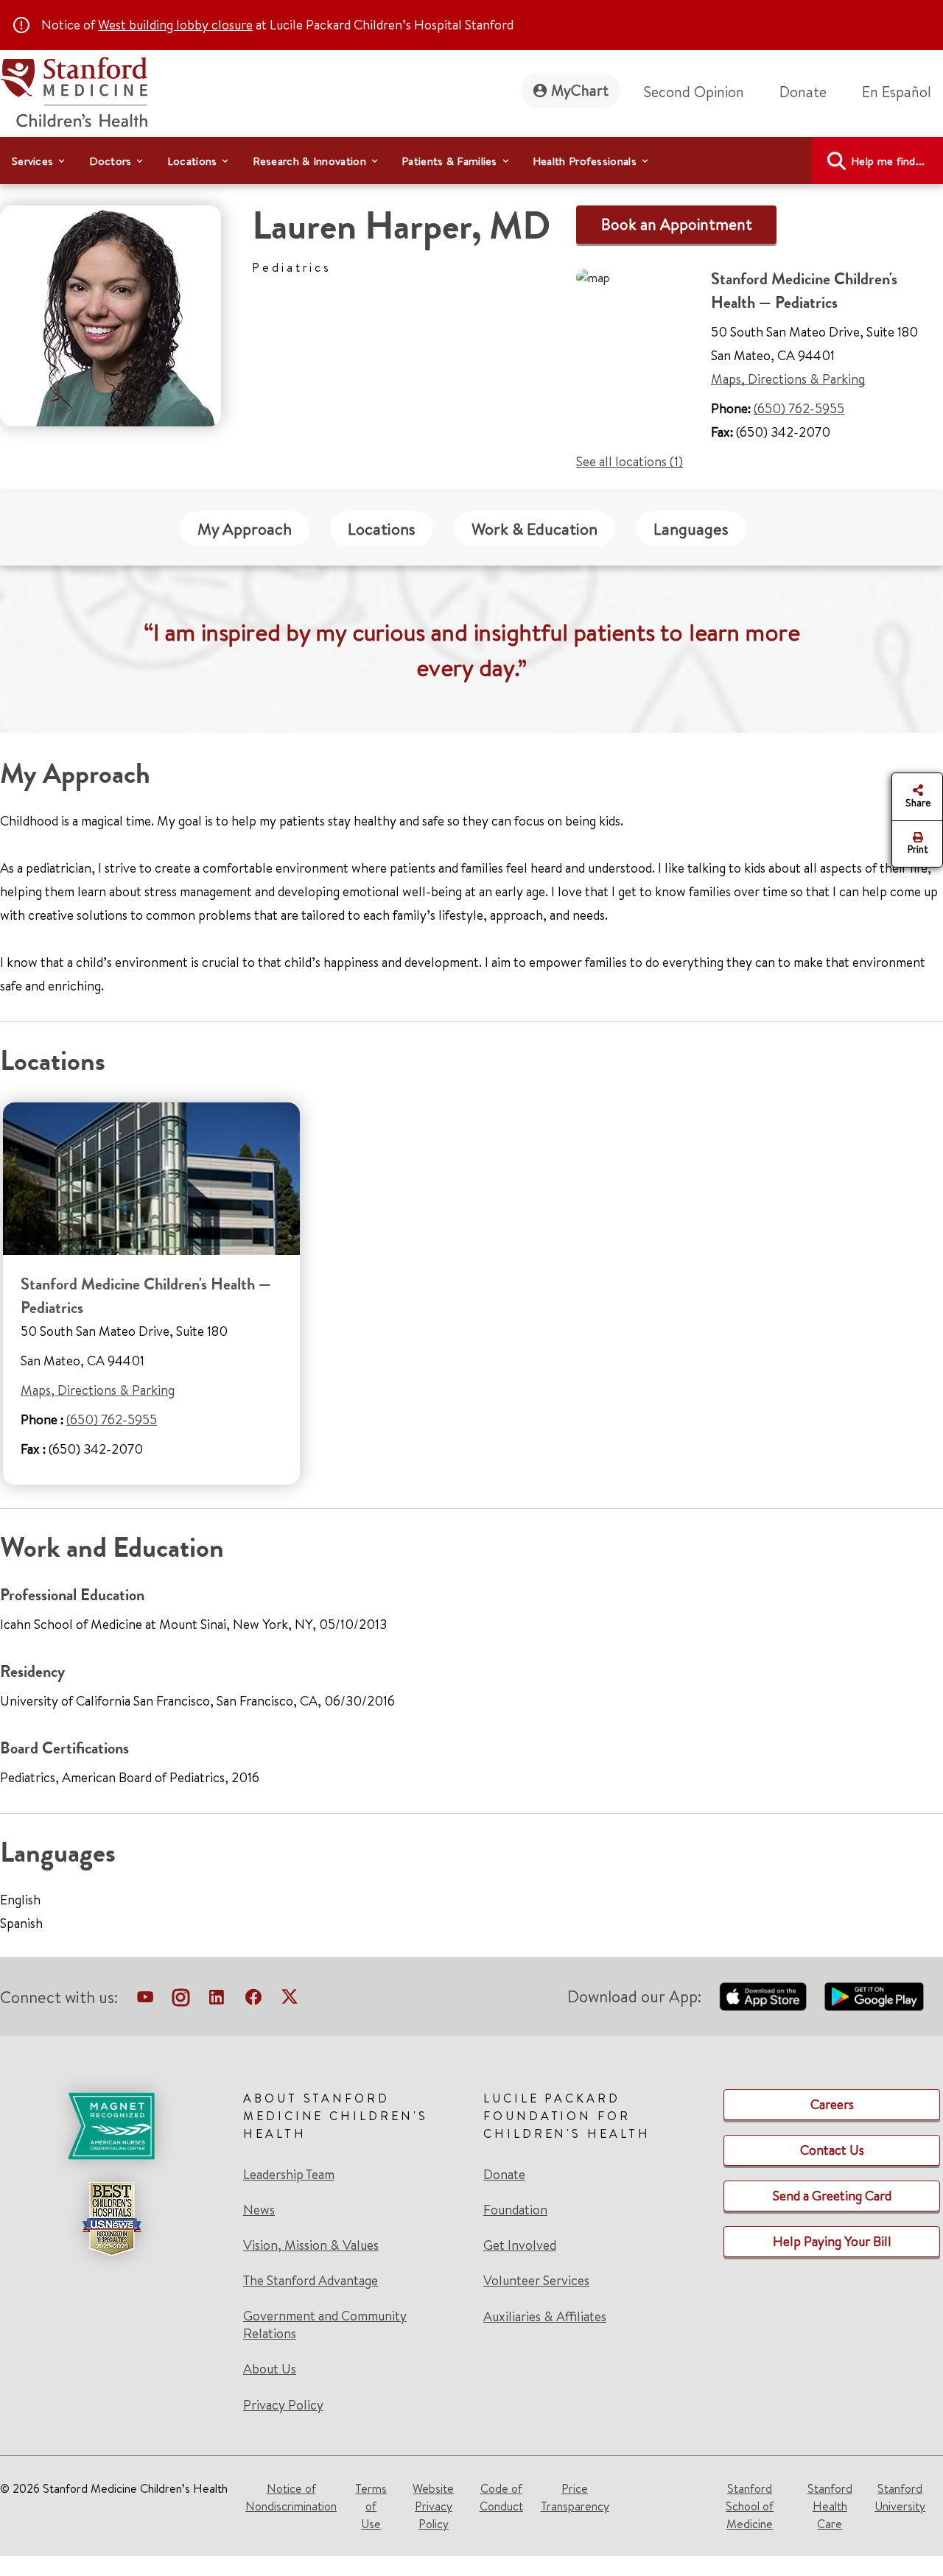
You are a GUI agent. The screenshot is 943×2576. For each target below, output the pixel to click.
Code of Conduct (501, 2497)
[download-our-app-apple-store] (763, 1996)
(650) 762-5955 (799, 408)
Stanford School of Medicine (750, 2506)
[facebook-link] (253, 2000)
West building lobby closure (175, 25)
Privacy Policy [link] (283, 2405)
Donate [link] (803, 92)
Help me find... (888, 161)
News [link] (259, 2210)
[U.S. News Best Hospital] (111, 2219)
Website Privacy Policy (433, 2506)
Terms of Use (371, 2506)
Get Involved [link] (520, 2245)
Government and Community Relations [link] (325, 2325)
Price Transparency (575, 2497)
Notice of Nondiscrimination (291, 2497)
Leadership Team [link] (289, 2175)
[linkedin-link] (217, 2000)
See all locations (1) (630, 461)
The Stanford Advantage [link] (311, 2281)
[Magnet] (111, 2126)
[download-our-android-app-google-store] (874, 1996)
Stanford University (900, 2497)
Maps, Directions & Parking (788, 379)
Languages (691, 529)
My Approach (245, 529)
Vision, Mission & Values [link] (311, 2245)
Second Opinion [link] (694, 92)
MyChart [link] (580, 90)
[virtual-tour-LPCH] (145, 2000)
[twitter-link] (290, 2000)
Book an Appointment (677, 224)
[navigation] (471, 161)
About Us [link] (270, 2369)
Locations (382, 529)
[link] (902, 92)
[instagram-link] (181, 2000)
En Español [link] (897, 92)
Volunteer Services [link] (536, 2281)
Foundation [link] (515, 2210)
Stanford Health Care (830, 2506)
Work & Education (534, 529)
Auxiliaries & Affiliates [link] (545, 2316)
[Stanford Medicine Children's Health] (74, 90)
